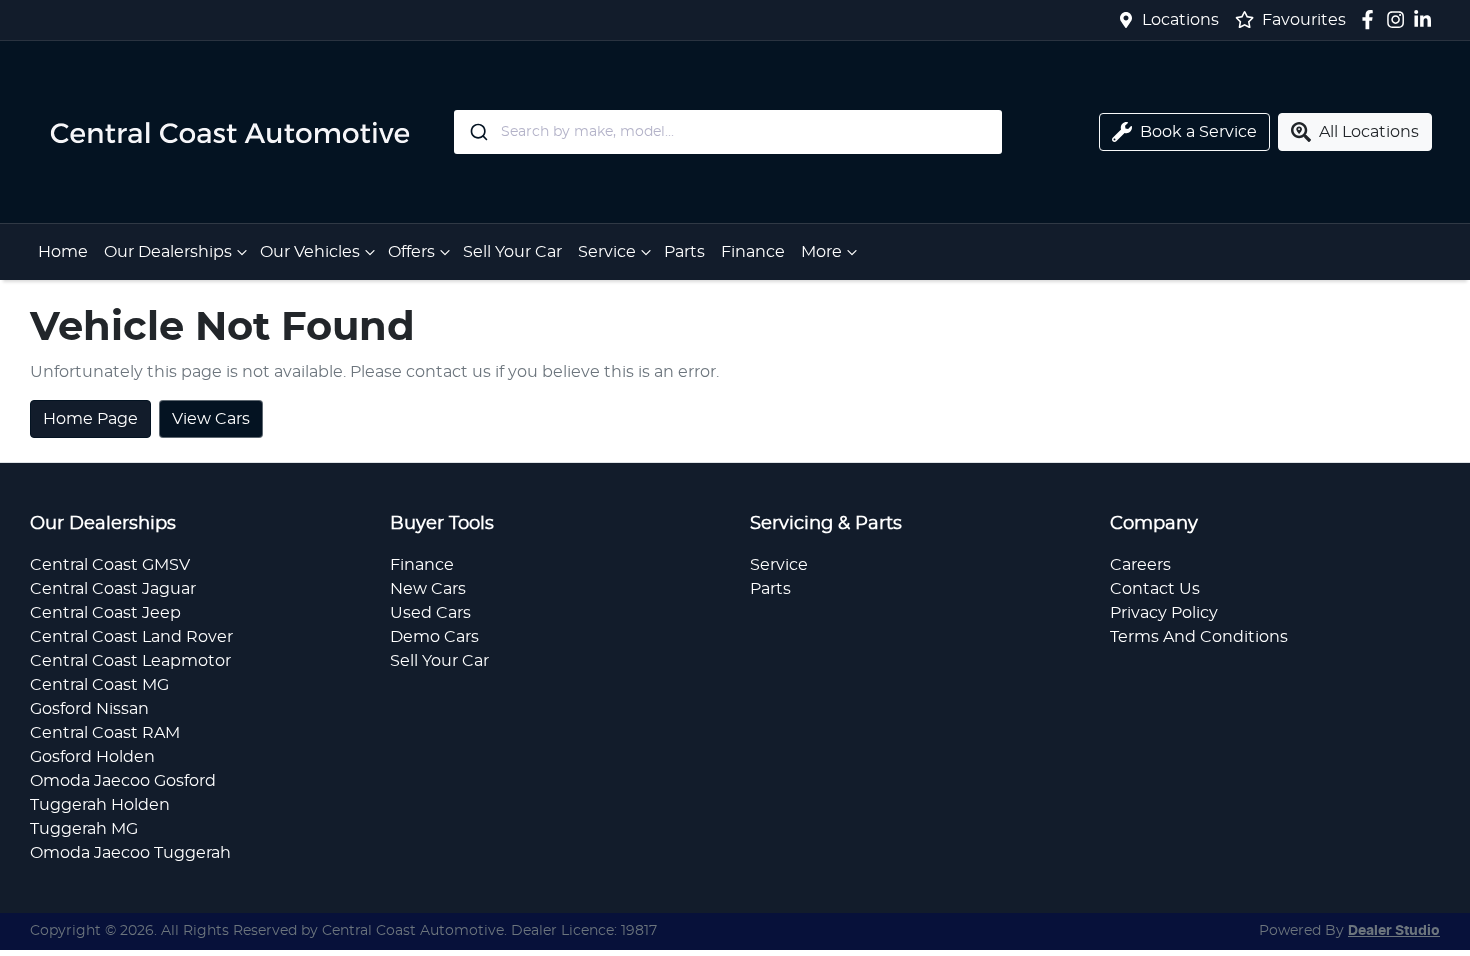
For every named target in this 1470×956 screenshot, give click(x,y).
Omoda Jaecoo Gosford (123, 781)
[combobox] (728, 132)
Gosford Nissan (89, 709)
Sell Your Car (512, 252)
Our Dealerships (168, 252)
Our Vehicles (310, 252)
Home (63, 252)
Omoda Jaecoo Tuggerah (130, 853)
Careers (1140, 565)
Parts (684, 252)
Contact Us (1155, 589)
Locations (1180, 20)
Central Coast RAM (105, 733)
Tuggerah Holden (100, 805)
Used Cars (430, 613)
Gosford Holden (92, 757)
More (821, 252)
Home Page (90, 419)
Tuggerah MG (84, 829)
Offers (411, 252)
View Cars (211, 419)
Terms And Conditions (1199, 637)
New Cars (428, 589)
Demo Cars (434, 637)
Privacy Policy (1164, 613)
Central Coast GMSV (110, 565)
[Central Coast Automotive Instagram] (1399, 19)
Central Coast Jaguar (113, 589)
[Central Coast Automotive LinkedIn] (1426, 19)
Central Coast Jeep (105, 613)
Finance (753, 252)
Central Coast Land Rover (131, 637)
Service (607, 252)
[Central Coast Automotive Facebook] (1371, 19)
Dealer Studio (1394, 931)
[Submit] (477, 132)
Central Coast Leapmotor (130, 661)
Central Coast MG (99, 685)
